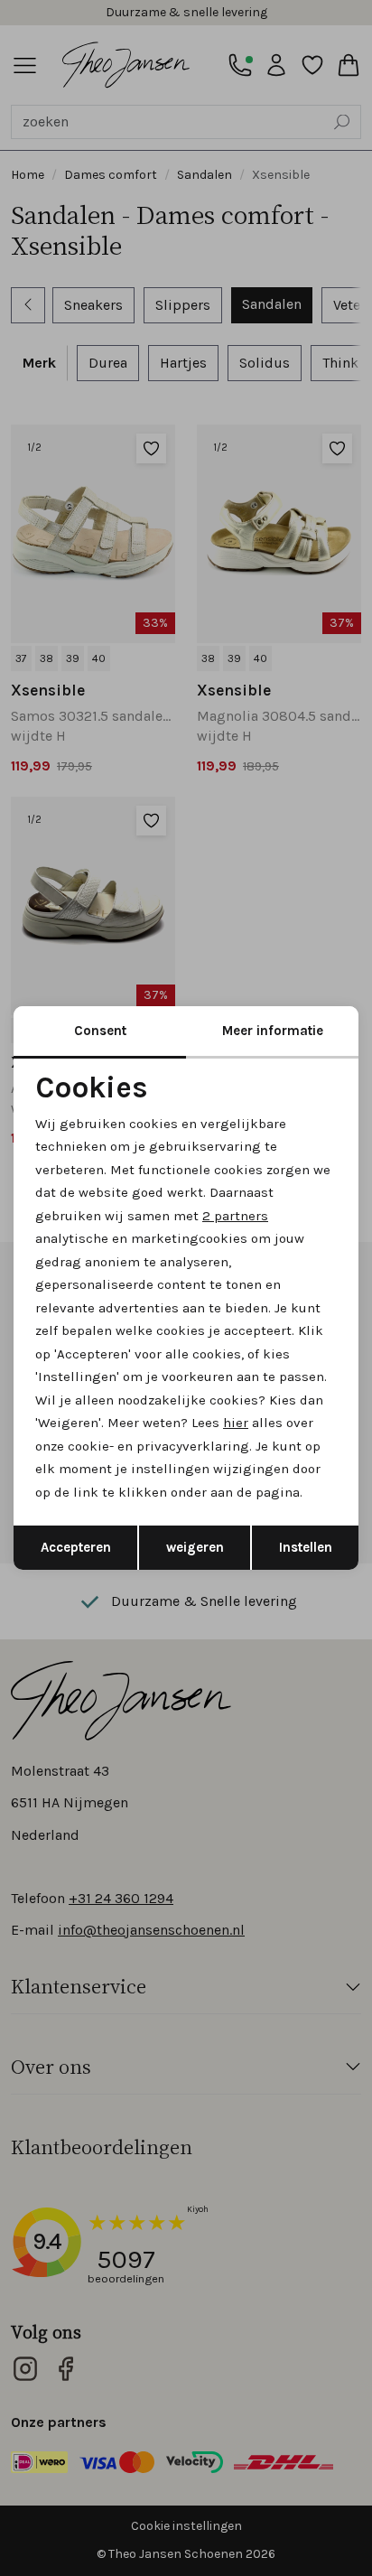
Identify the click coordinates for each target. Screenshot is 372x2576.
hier (236, 1423)
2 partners (235, 1216)
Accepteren (76, 1547)
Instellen (306, 1547)
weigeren (195, 1547)
